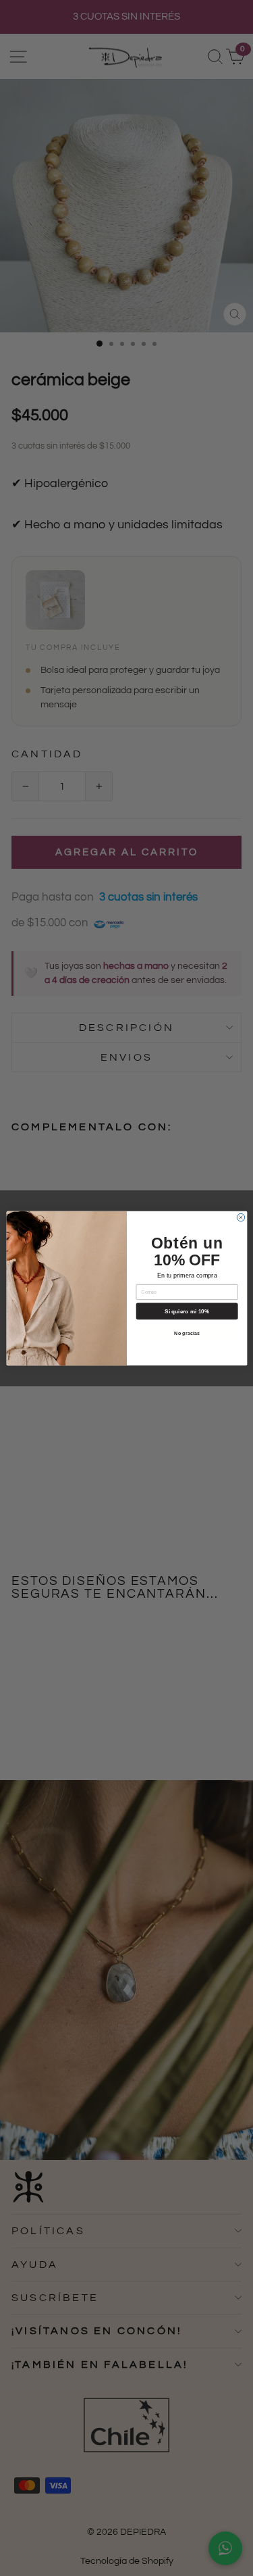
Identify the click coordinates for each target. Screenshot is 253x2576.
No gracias (187, 1333)
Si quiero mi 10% (187, 1311)
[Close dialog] (241, 1217)
